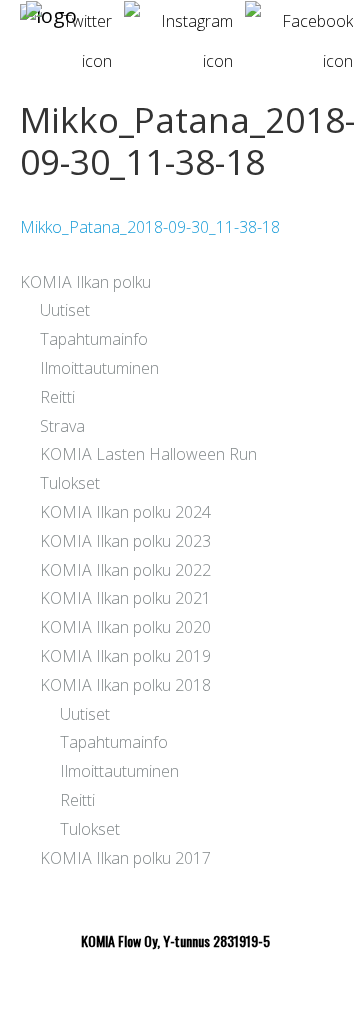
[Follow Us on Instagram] (178, 13)
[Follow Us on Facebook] (299, 13)
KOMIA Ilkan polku (85, 282)
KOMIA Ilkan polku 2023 (125, 541)
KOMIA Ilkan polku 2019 (125, 656)
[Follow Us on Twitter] (69, 13)
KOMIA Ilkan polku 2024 (125, 512)
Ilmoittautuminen (99, 368)
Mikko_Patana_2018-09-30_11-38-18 (150, 227)
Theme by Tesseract (168, 981)
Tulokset (70, 483)
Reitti (57, 397)
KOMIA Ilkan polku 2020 (125, 627)
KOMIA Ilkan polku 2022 (125, 570)
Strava (62, 426)
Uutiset (65, 310)
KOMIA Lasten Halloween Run (148, 454)
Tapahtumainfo (94, 339)
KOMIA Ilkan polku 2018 (125, 685)
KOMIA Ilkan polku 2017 (125, 858)
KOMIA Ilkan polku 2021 (125, 598)
